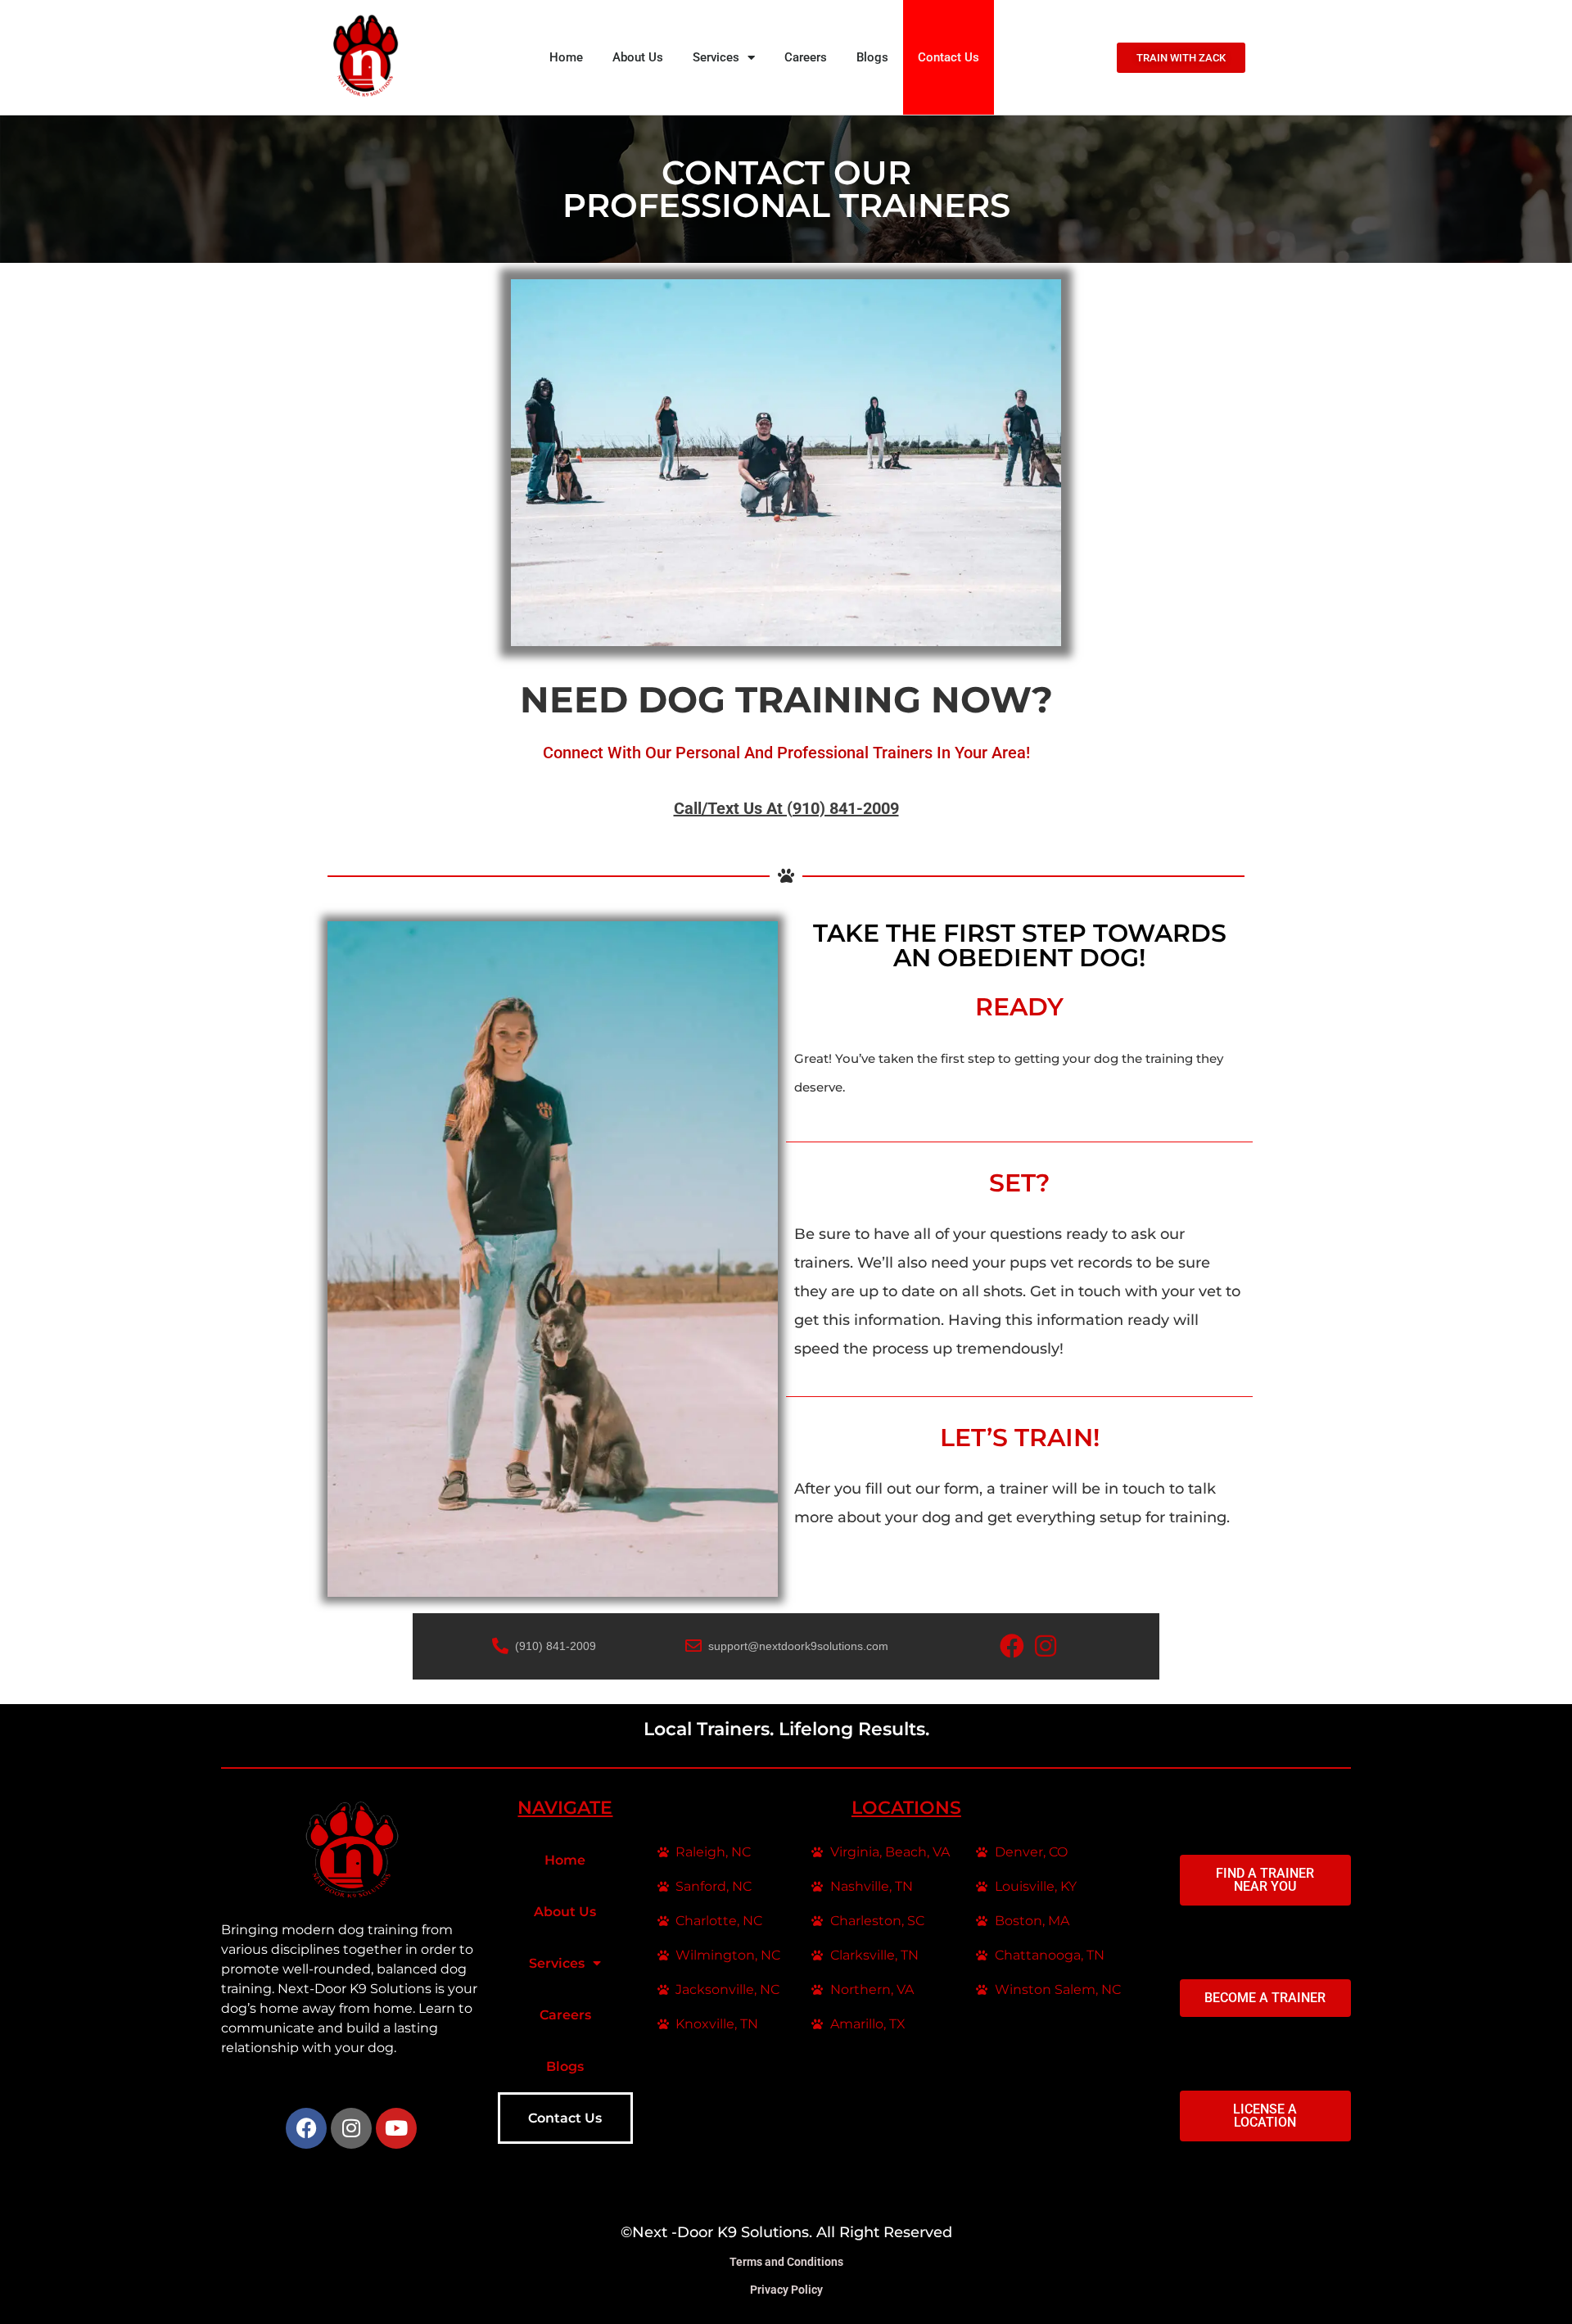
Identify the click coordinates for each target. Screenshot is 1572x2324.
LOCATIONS (906, 1808)
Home (566, 57)
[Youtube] (396, 2128)
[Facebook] (306, 2128)
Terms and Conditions (786, 2262)
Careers (806, 57)
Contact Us (949, 57)
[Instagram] (351, 2128)
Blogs (872, 57)
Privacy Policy (786, 2290)
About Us (638, 57)
